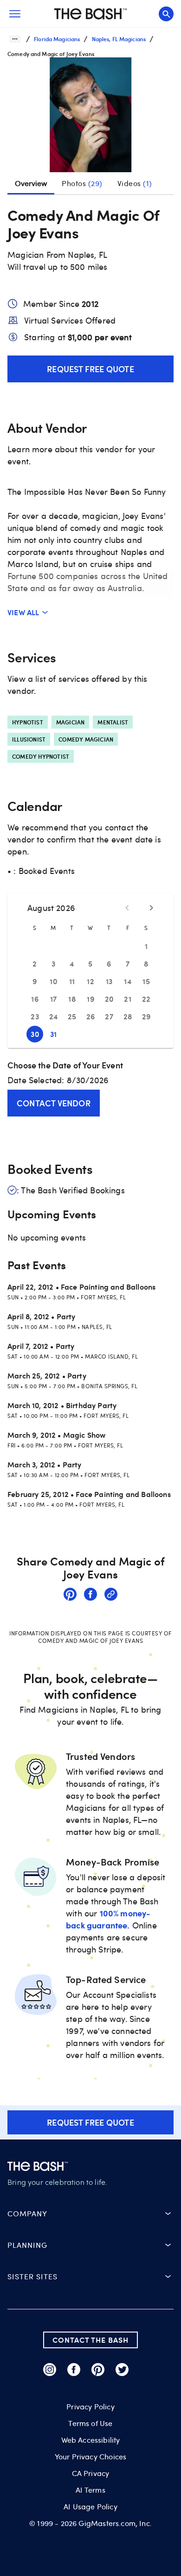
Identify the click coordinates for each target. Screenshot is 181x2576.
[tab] (82, 183)
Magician (71, 722)
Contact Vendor (54, 1103)
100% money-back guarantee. (108, 1919)
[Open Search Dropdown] (166, 14)
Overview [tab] (31, 183)
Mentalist (113, 722)
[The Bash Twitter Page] (122, 2370)
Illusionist (29, 739)
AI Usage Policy (90, 2507)
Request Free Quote (90, 369)
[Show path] (15, 39)
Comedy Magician (86, 739)
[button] (90, 119)
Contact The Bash (90, 2340)
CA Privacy (91, 2473)
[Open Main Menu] (15, 14)
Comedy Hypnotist (41, 756)
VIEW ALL (23, 612)
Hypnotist (28, 722)
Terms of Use (90, 2423)
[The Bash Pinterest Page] (98, 2370)
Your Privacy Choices (90, 2457)
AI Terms (90, 2490)
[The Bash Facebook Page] (74, 2370)
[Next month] (151, 908)
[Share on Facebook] (90, 1596)
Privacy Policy (90, 2407)
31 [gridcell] (54, 1034)
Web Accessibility (91, 2440)
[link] (70, 1596)
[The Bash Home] (90, 14)
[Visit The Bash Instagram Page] (50, 2370)
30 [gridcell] (35, 1034)
